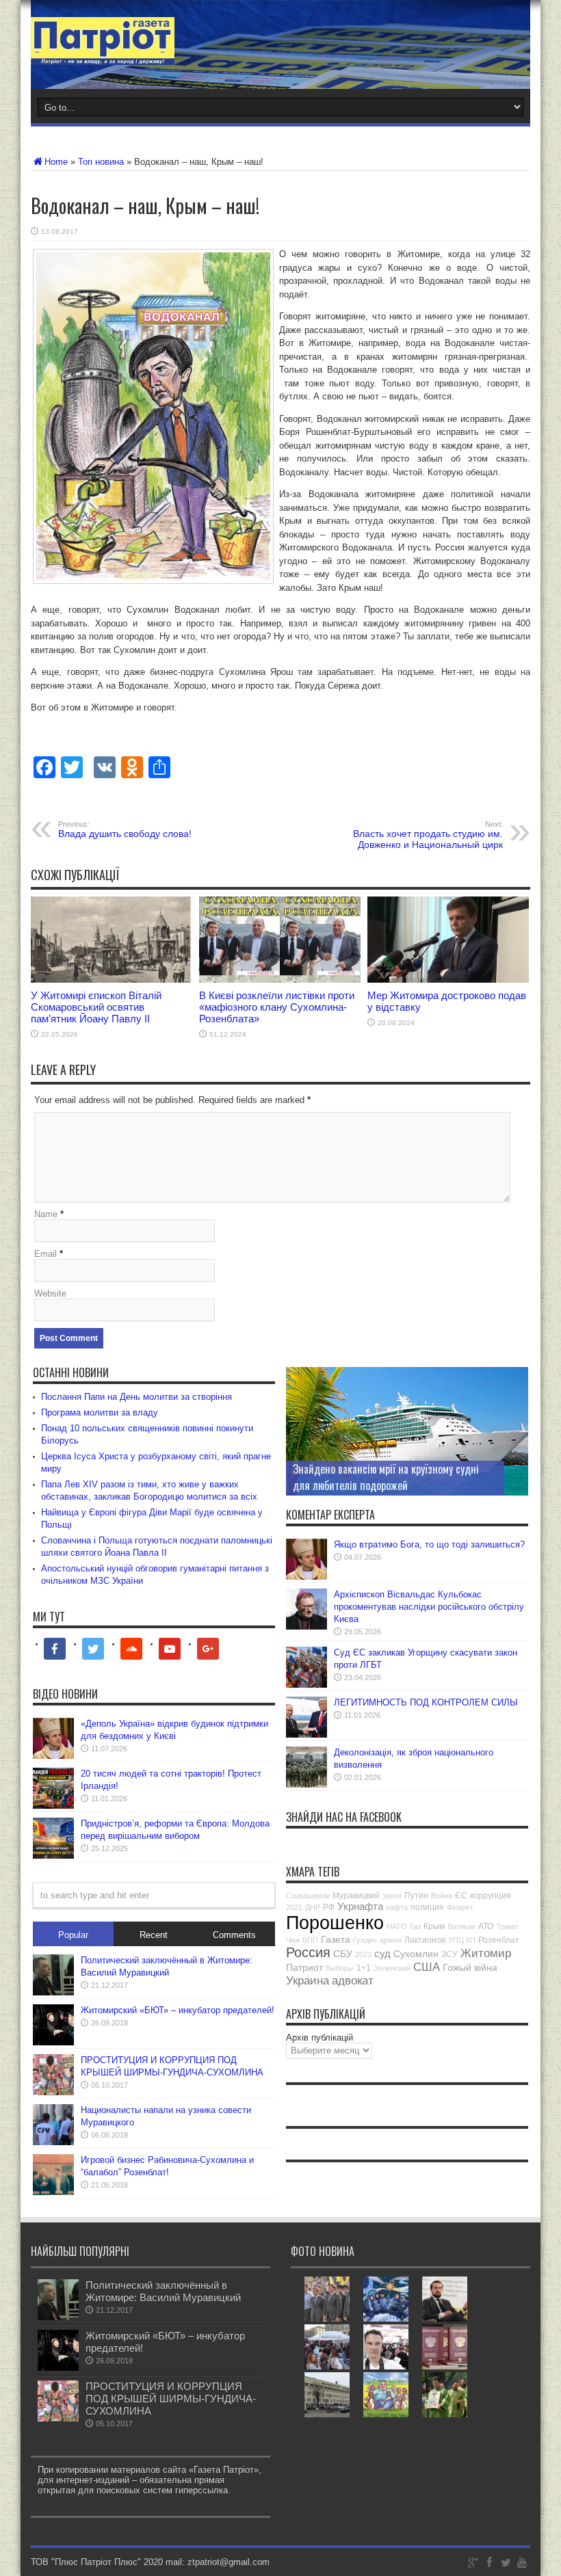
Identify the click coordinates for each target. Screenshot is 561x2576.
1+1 (364, 1968)
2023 (363, 1954)
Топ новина (101, 162)
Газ (415, 1926)
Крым (434, 1926)
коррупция (491, 1896)
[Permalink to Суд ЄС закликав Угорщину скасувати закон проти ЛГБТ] (306, 1685)
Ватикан (461, 1926)
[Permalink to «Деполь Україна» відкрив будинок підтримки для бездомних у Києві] (53, 1756)
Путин (416, 1896)
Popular (73, 1935)
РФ (329, 1907)
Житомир (486, 1953)
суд (382, 1953)
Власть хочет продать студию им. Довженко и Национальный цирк (428, 835)
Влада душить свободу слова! (125, 829)
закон (392, 1896)
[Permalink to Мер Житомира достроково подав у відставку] (448, 980)
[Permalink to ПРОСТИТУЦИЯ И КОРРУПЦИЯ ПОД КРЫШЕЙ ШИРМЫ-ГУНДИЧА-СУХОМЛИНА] (53, 2092)
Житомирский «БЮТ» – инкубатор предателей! (178, 2010)
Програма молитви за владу (100, 1412)
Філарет (460, 1907)
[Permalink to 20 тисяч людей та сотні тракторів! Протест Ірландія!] (53, 1806)
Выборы (340, 1968)
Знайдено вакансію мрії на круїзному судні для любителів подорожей (386, 1477)
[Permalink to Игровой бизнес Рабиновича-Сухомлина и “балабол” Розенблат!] (53, 2192)
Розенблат (499, 1940)
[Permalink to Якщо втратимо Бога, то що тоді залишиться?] (306, 1577)
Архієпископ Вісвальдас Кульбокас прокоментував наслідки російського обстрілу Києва (429, 1607)
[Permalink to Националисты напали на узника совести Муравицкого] (53, 2142)
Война (442, 1896)
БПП (310, 1940)
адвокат (353, 1981)
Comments (234, 1935)
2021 (294, 1907)
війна (486, 1967)
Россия (308, 1952)
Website (50, 1293)
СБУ (343, 1954)
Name (46, 1214)
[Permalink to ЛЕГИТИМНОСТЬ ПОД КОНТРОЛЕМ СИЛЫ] (306, 1735)
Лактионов (425, 1940)
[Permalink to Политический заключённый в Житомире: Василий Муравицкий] (53, 1992)
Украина (308, 1981)
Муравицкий (356, 1896)
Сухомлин (416, 1954)
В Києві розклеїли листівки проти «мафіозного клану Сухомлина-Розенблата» (277, 1007)
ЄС (461, 1896)
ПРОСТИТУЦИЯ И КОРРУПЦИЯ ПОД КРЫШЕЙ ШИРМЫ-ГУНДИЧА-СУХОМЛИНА (171, 2399)
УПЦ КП (462, 1940)
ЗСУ (449, 1954)
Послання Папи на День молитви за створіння (136, 1397)
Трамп (507, 1926)
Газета (336, 1939)
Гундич (365, 1940)
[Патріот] (103, 55)
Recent (154, 1935)
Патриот (304, 1967)
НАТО (397, 1926)
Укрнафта (360, 1906)
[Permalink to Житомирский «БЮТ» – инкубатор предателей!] (53, 2042)
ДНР (313, 1907)
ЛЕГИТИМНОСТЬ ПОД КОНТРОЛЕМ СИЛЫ (426, 1702)
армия (391, 1940)
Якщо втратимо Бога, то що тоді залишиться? (429, 1544)
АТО (486, 1926)
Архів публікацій (319, 2037)
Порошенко (335, 1923)
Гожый (457, 1967)
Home (56, 162)
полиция (427, 1907)
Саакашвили (308, 1896)
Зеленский (392, 1968)
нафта (397, 1907)
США (427, 1967)
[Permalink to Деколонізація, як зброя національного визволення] (306, 1784)
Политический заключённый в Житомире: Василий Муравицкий (163, 2291)
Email (45, 1254)
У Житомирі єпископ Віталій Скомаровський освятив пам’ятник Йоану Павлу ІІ (96, 1007)
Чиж (293, 1940)
